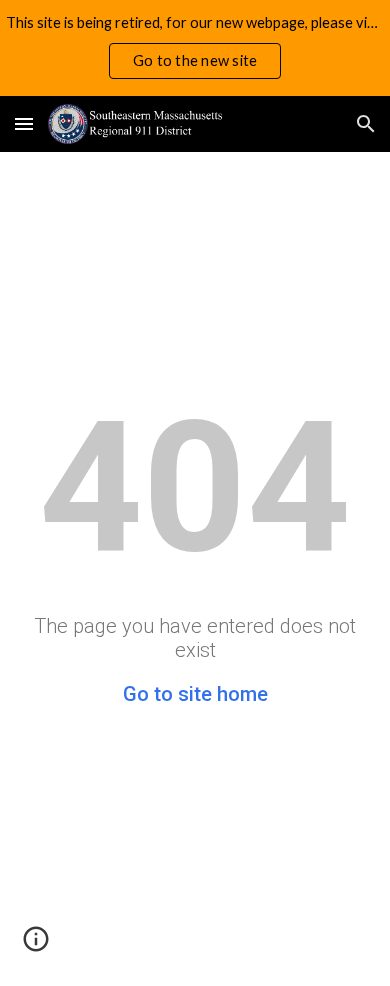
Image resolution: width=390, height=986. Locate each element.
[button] (24, 123)
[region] (195, 48)
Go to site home (195, 694)
